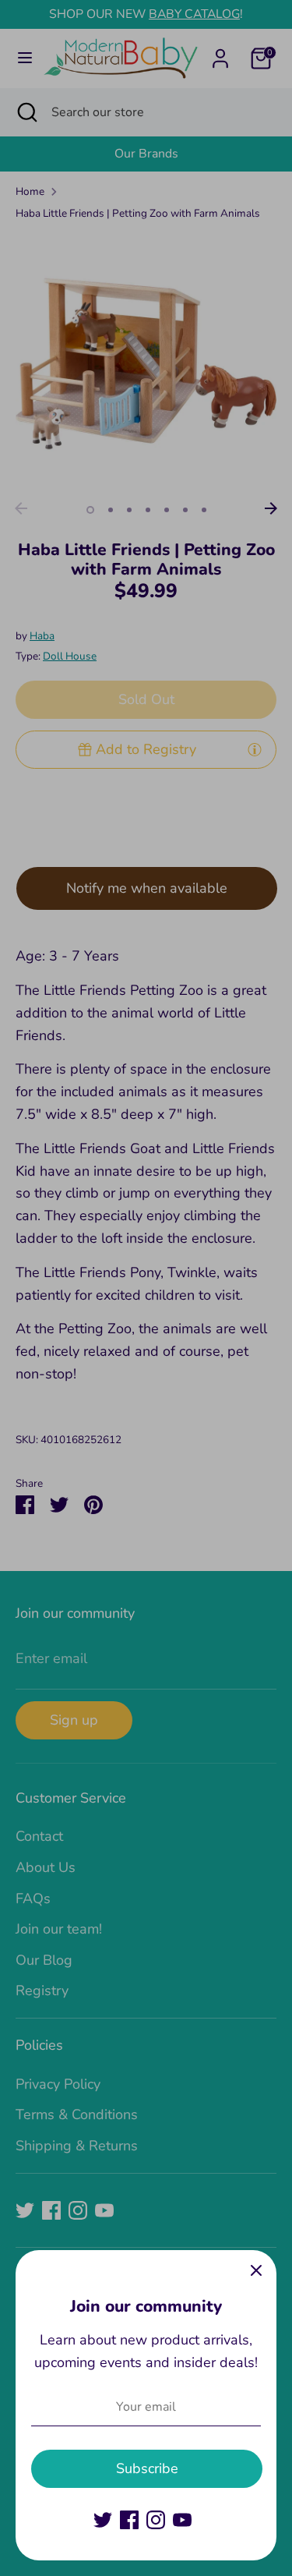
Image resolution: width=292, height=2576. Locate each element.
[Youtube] (182, 2520)
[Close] (256, 2270)
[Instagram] (156, 2520)
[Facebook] (129, 2520)
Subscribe (147, 2468)
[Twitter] (103, 2520)
